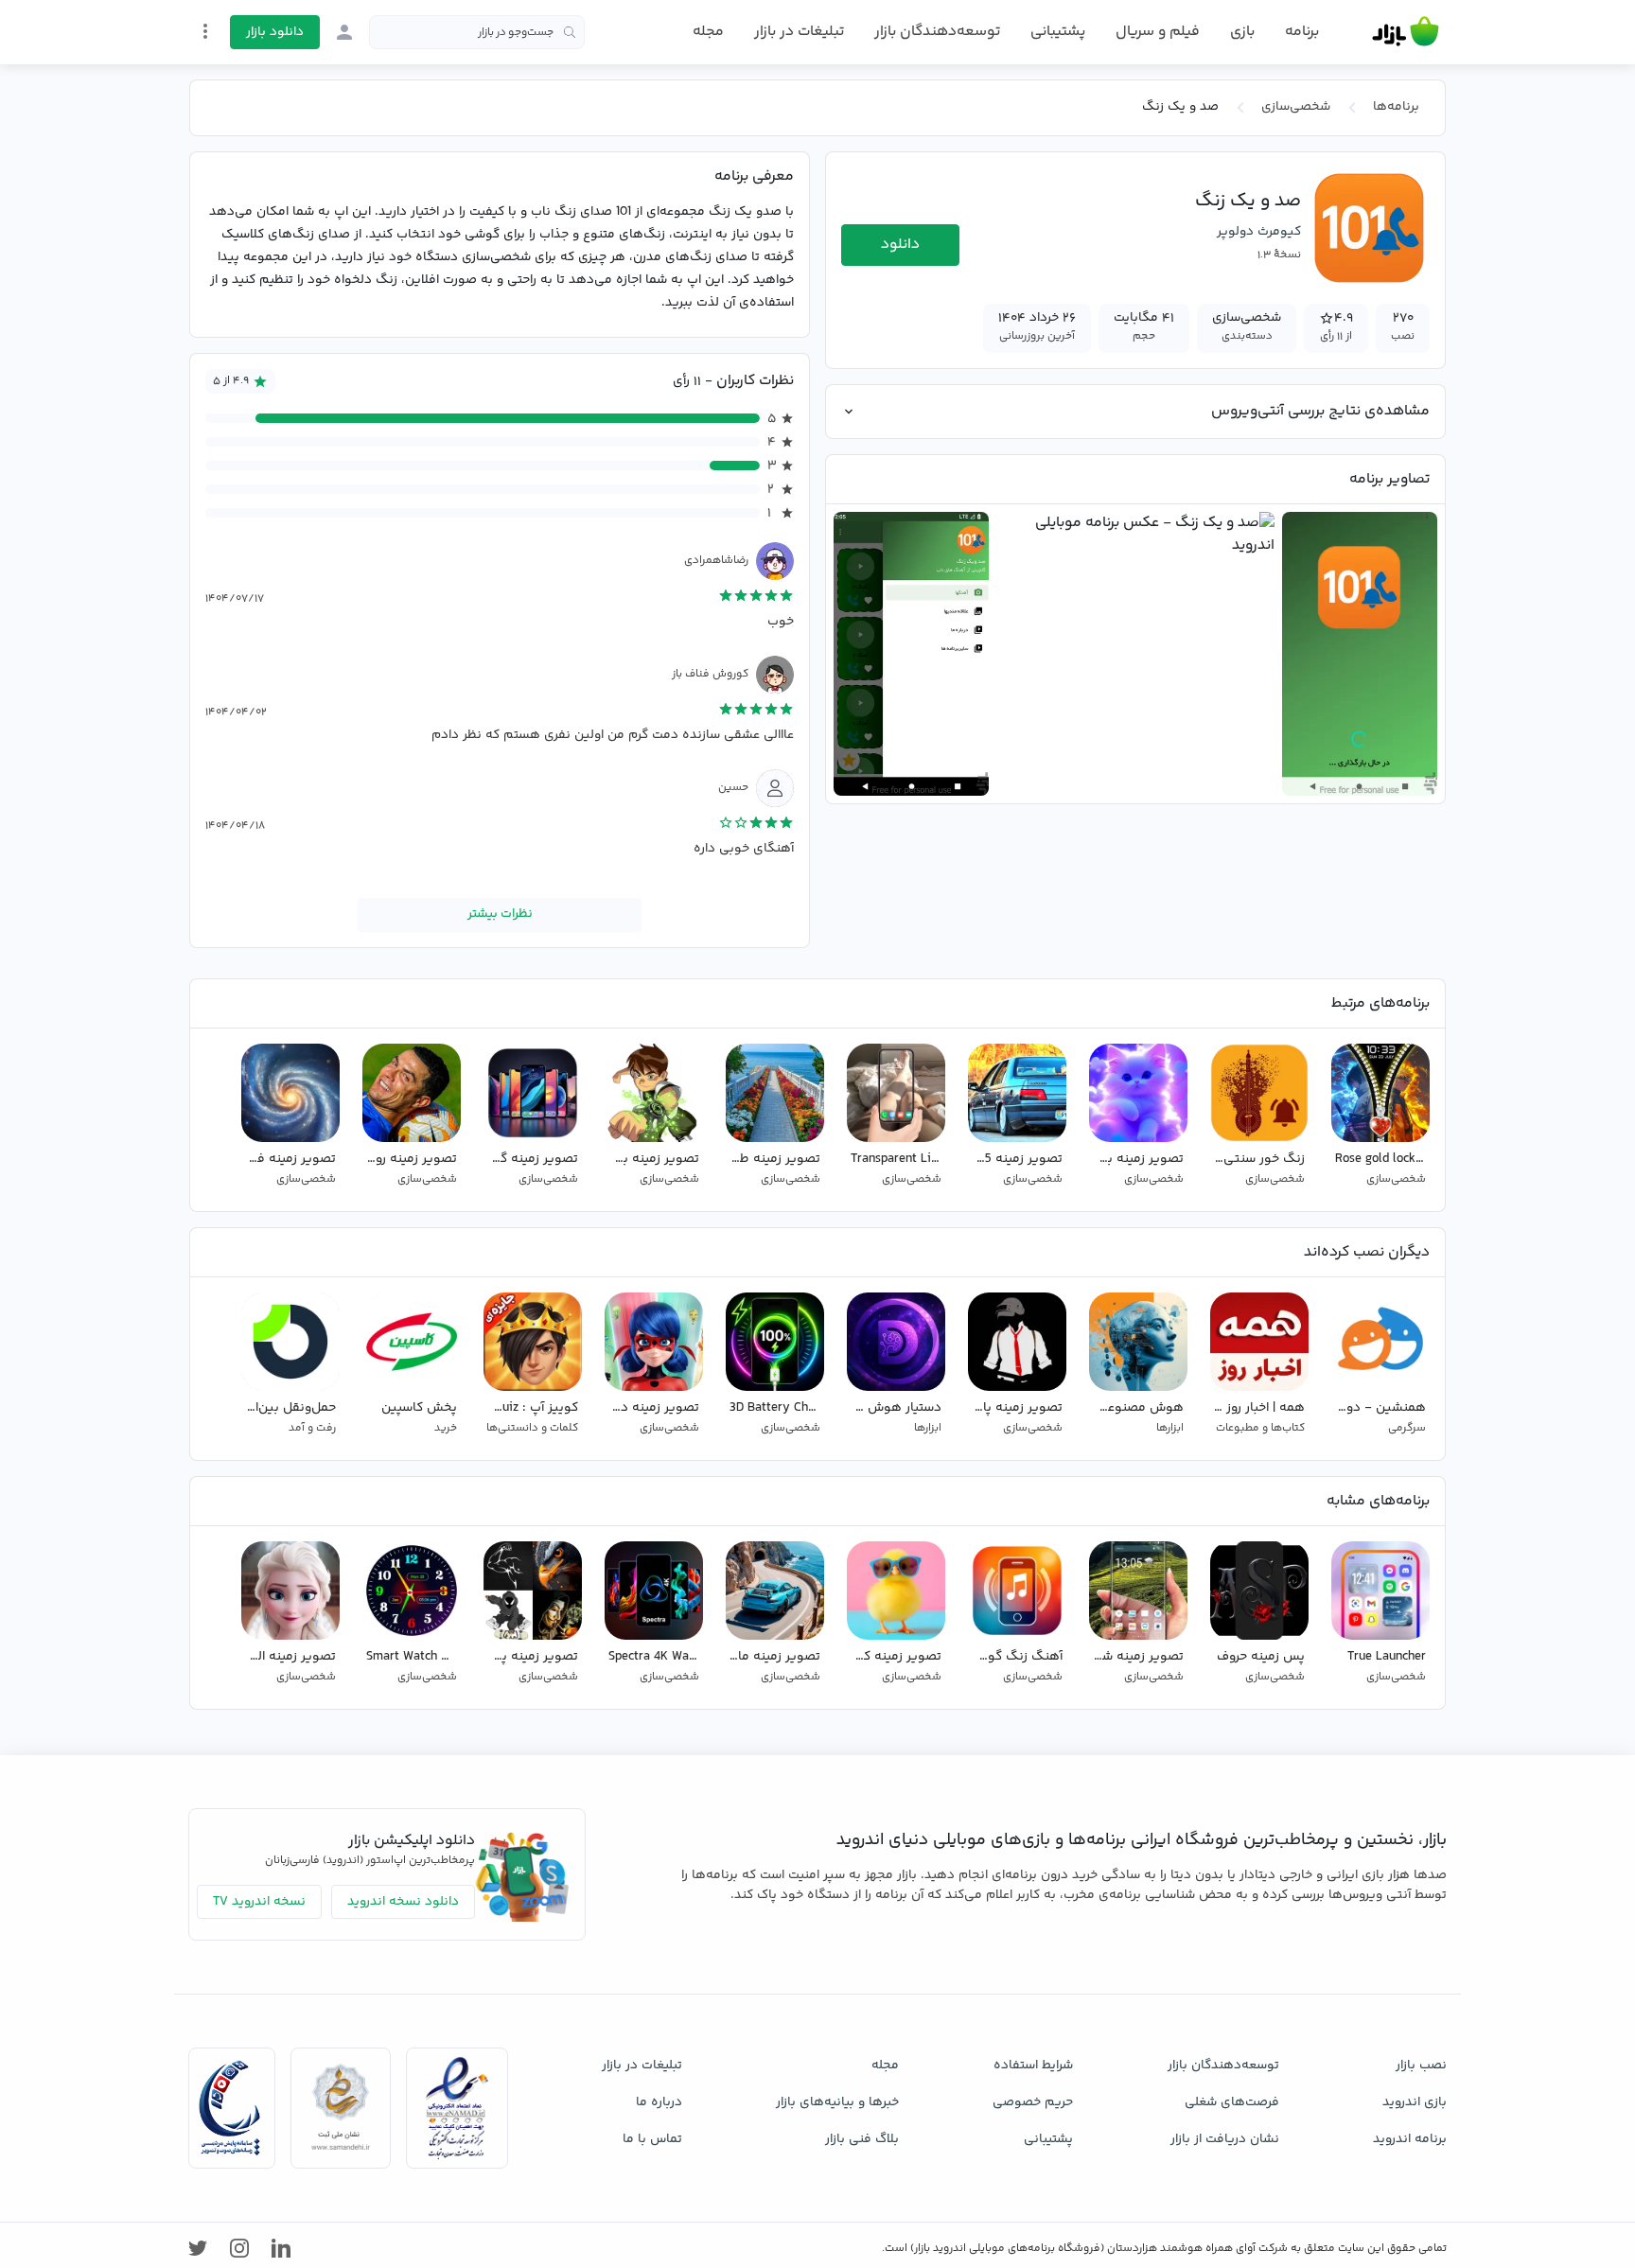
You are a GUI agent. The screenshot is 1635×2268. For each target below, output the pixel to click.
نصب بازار (1421, 2066)
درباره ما (659, 2102)
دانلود (900, 245)
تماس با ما (652, 2139)
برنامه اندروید (1410, 2139)
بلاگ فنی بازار (862, 2139)
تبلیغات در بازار (799, 32)
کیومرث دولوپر (1259, 232)
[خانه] (1406, 32)
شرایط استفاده (1033, 2066)
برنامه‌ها (1396, 107)
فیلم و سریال (1158, 32)
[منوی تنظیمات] (205, 31)
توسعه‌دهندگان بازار (937, 32)
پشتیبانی (1058, 32)
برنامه (1302, 32)
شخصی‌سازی (1296, 107)
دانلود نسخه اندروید (403, 1902)
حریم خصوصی (1033, 2102)
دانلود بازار (275, 32)
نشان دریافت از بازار (1225, 2139)
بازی (1242, 32)
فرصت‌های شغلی (1232, 2102)
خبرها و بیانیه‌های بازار (837, 2102)
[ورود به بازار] (344, 32)
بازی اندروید (1415, 2102)
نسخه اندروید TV (259, 1902)
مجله (708, 32)
